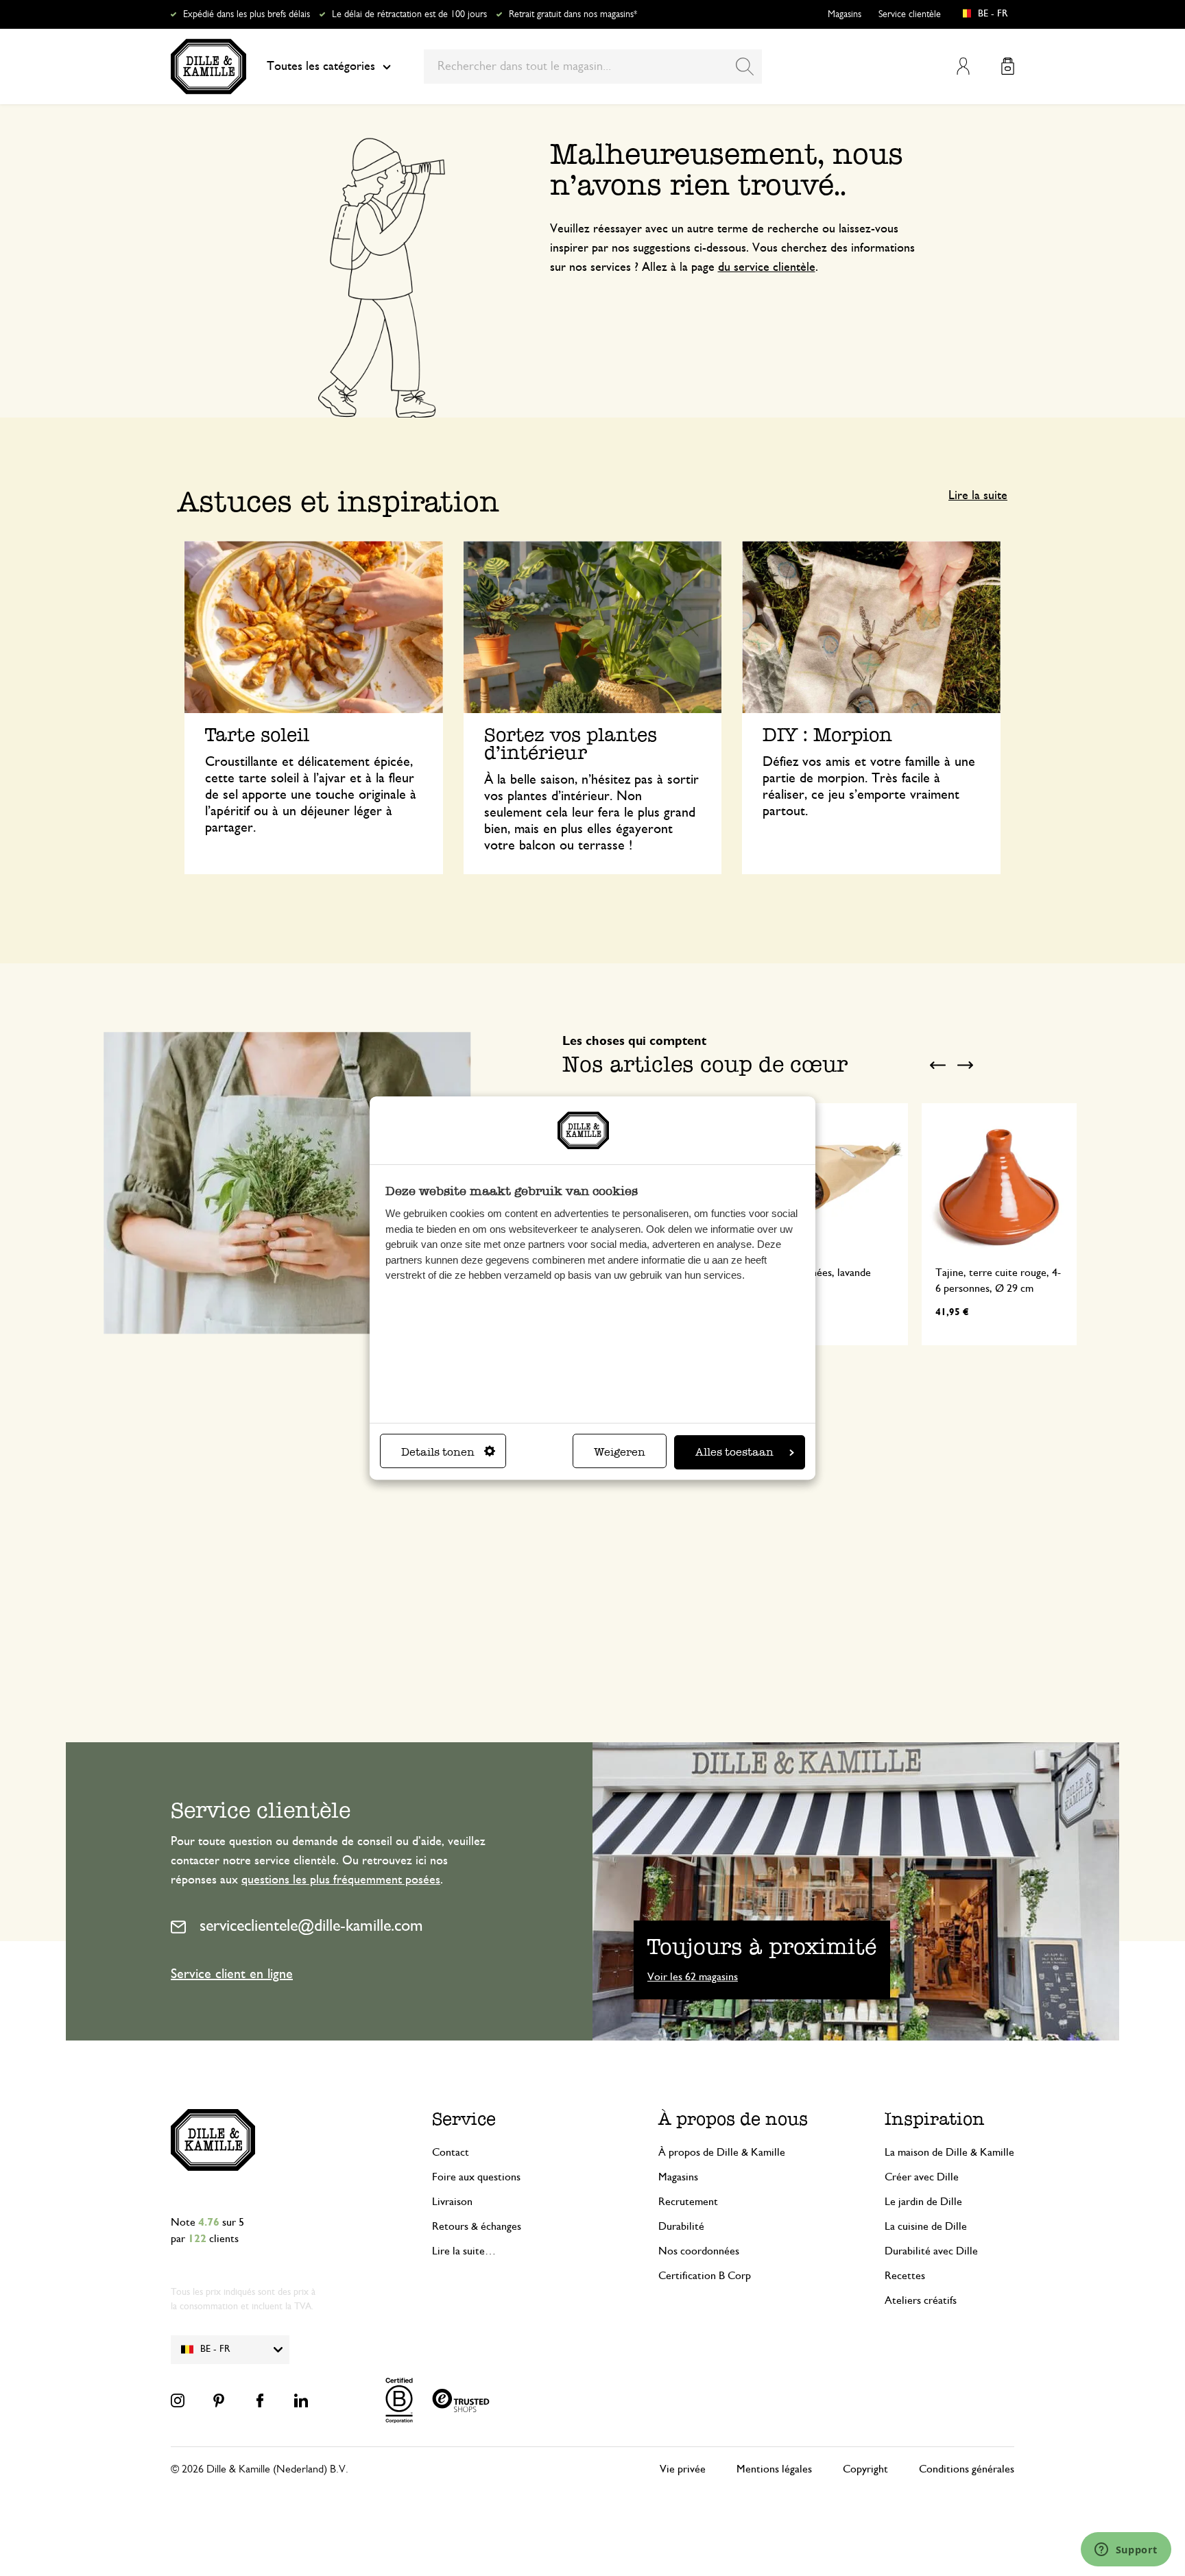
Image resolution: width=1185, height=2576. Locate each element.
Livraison (452, 2202)
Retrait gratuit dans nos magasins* (573, 14)
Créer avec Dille (922, 2177)
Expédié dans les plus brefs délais (247, 14)
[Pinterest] (219, 2400)
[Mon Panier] (1008, 66)
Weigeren (620, 1452)
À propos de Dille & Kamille (722, 2152)
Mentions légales (774, 2469)
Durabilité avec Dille (931, 2251)
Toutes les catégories (321, 67)
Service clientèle (910, 14)
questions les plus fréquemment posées (341, 1880)
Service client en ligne (232, 1974)
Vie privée (683, 2469)
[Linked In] (301, 2400)
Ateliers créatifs (921, 2300)
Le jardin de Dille (923, 2202)
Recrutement (688, 2202)
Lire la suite (978, 496)
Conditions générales (967, 2469)
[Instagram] (178, 2400)
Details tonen (438, 1452)
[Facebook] (260, 2400)
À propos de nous (733, 2119)
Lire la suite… (464, 2251)
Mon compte (963, 66)
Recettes (905, 2276)
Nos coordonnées (699, 2251)
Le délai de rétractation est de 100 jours (409, 14)
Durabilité (681, 2226)
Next (965, 1066)
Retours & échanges (477, 2226)
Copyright (865, 2469)
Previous (937, 1066)
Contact (451, 2152)
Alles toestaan (734, 1452)
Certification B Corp (705, 2276)
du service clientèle (767, 267)
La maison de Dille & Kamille (949, 2152)
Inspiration (935, 2119)
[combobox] (593, 67)
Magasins (845, 14)
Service (464, 2119)
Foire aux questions (476, 2177)
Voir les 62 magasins (693, 1977)
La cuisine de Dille (926, 2226)
